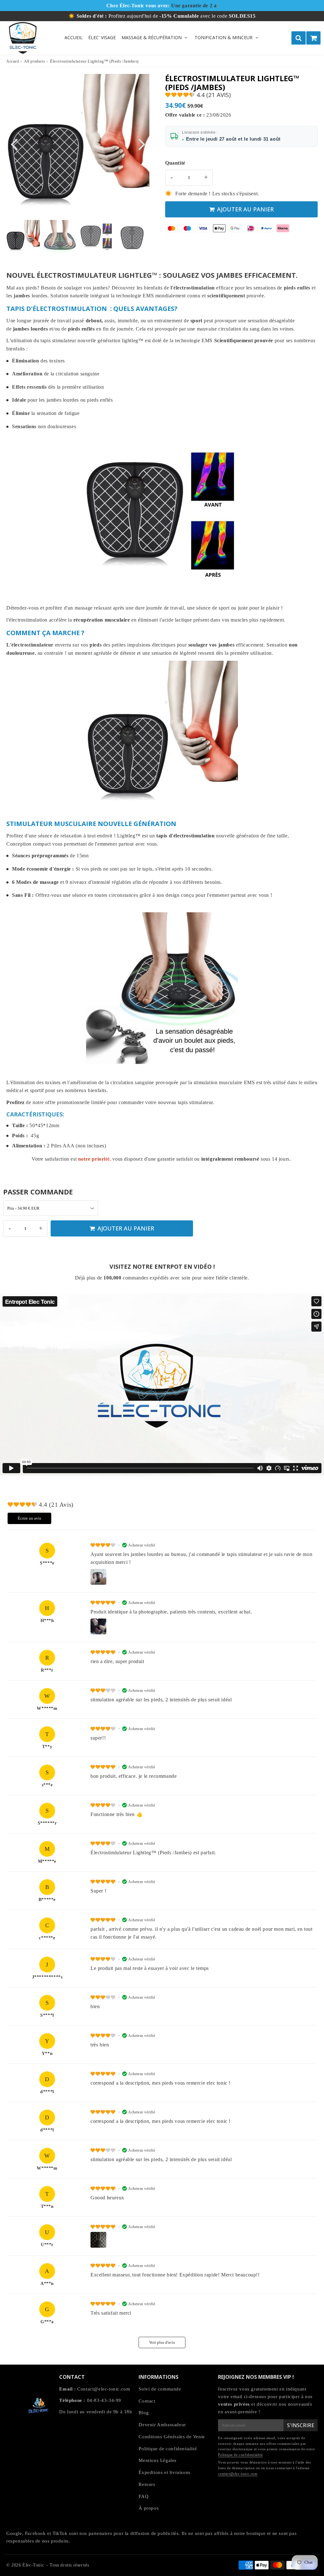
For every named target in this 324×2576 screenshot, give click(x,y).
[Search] (299, 38)
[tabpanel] (23, 237)
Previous (14, 144)
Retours (147, 2484)
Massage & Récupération (152, 37)
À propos (149, 2508)
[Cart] (313, 38)
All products (34, 61)
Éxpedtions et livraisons (164, 2472)
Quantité (175, 163)
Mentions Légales (158, 2460)
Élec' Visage (102, 37)
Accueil (74, 37)
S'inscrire (301, 2425)
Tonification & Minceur (224, 37)
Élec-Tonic (33, 2565)
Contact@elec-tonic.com (104, 2389)
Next (142, 144)
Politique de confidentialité (168, 2449)
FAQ (143, 2496)
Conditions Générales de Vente (172, 2437)
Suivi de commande (160, 2389)
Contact (147, 2401)
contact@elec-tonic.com (238, 2474)
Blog (144, 2413)
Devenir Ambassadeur (162, 2425)
